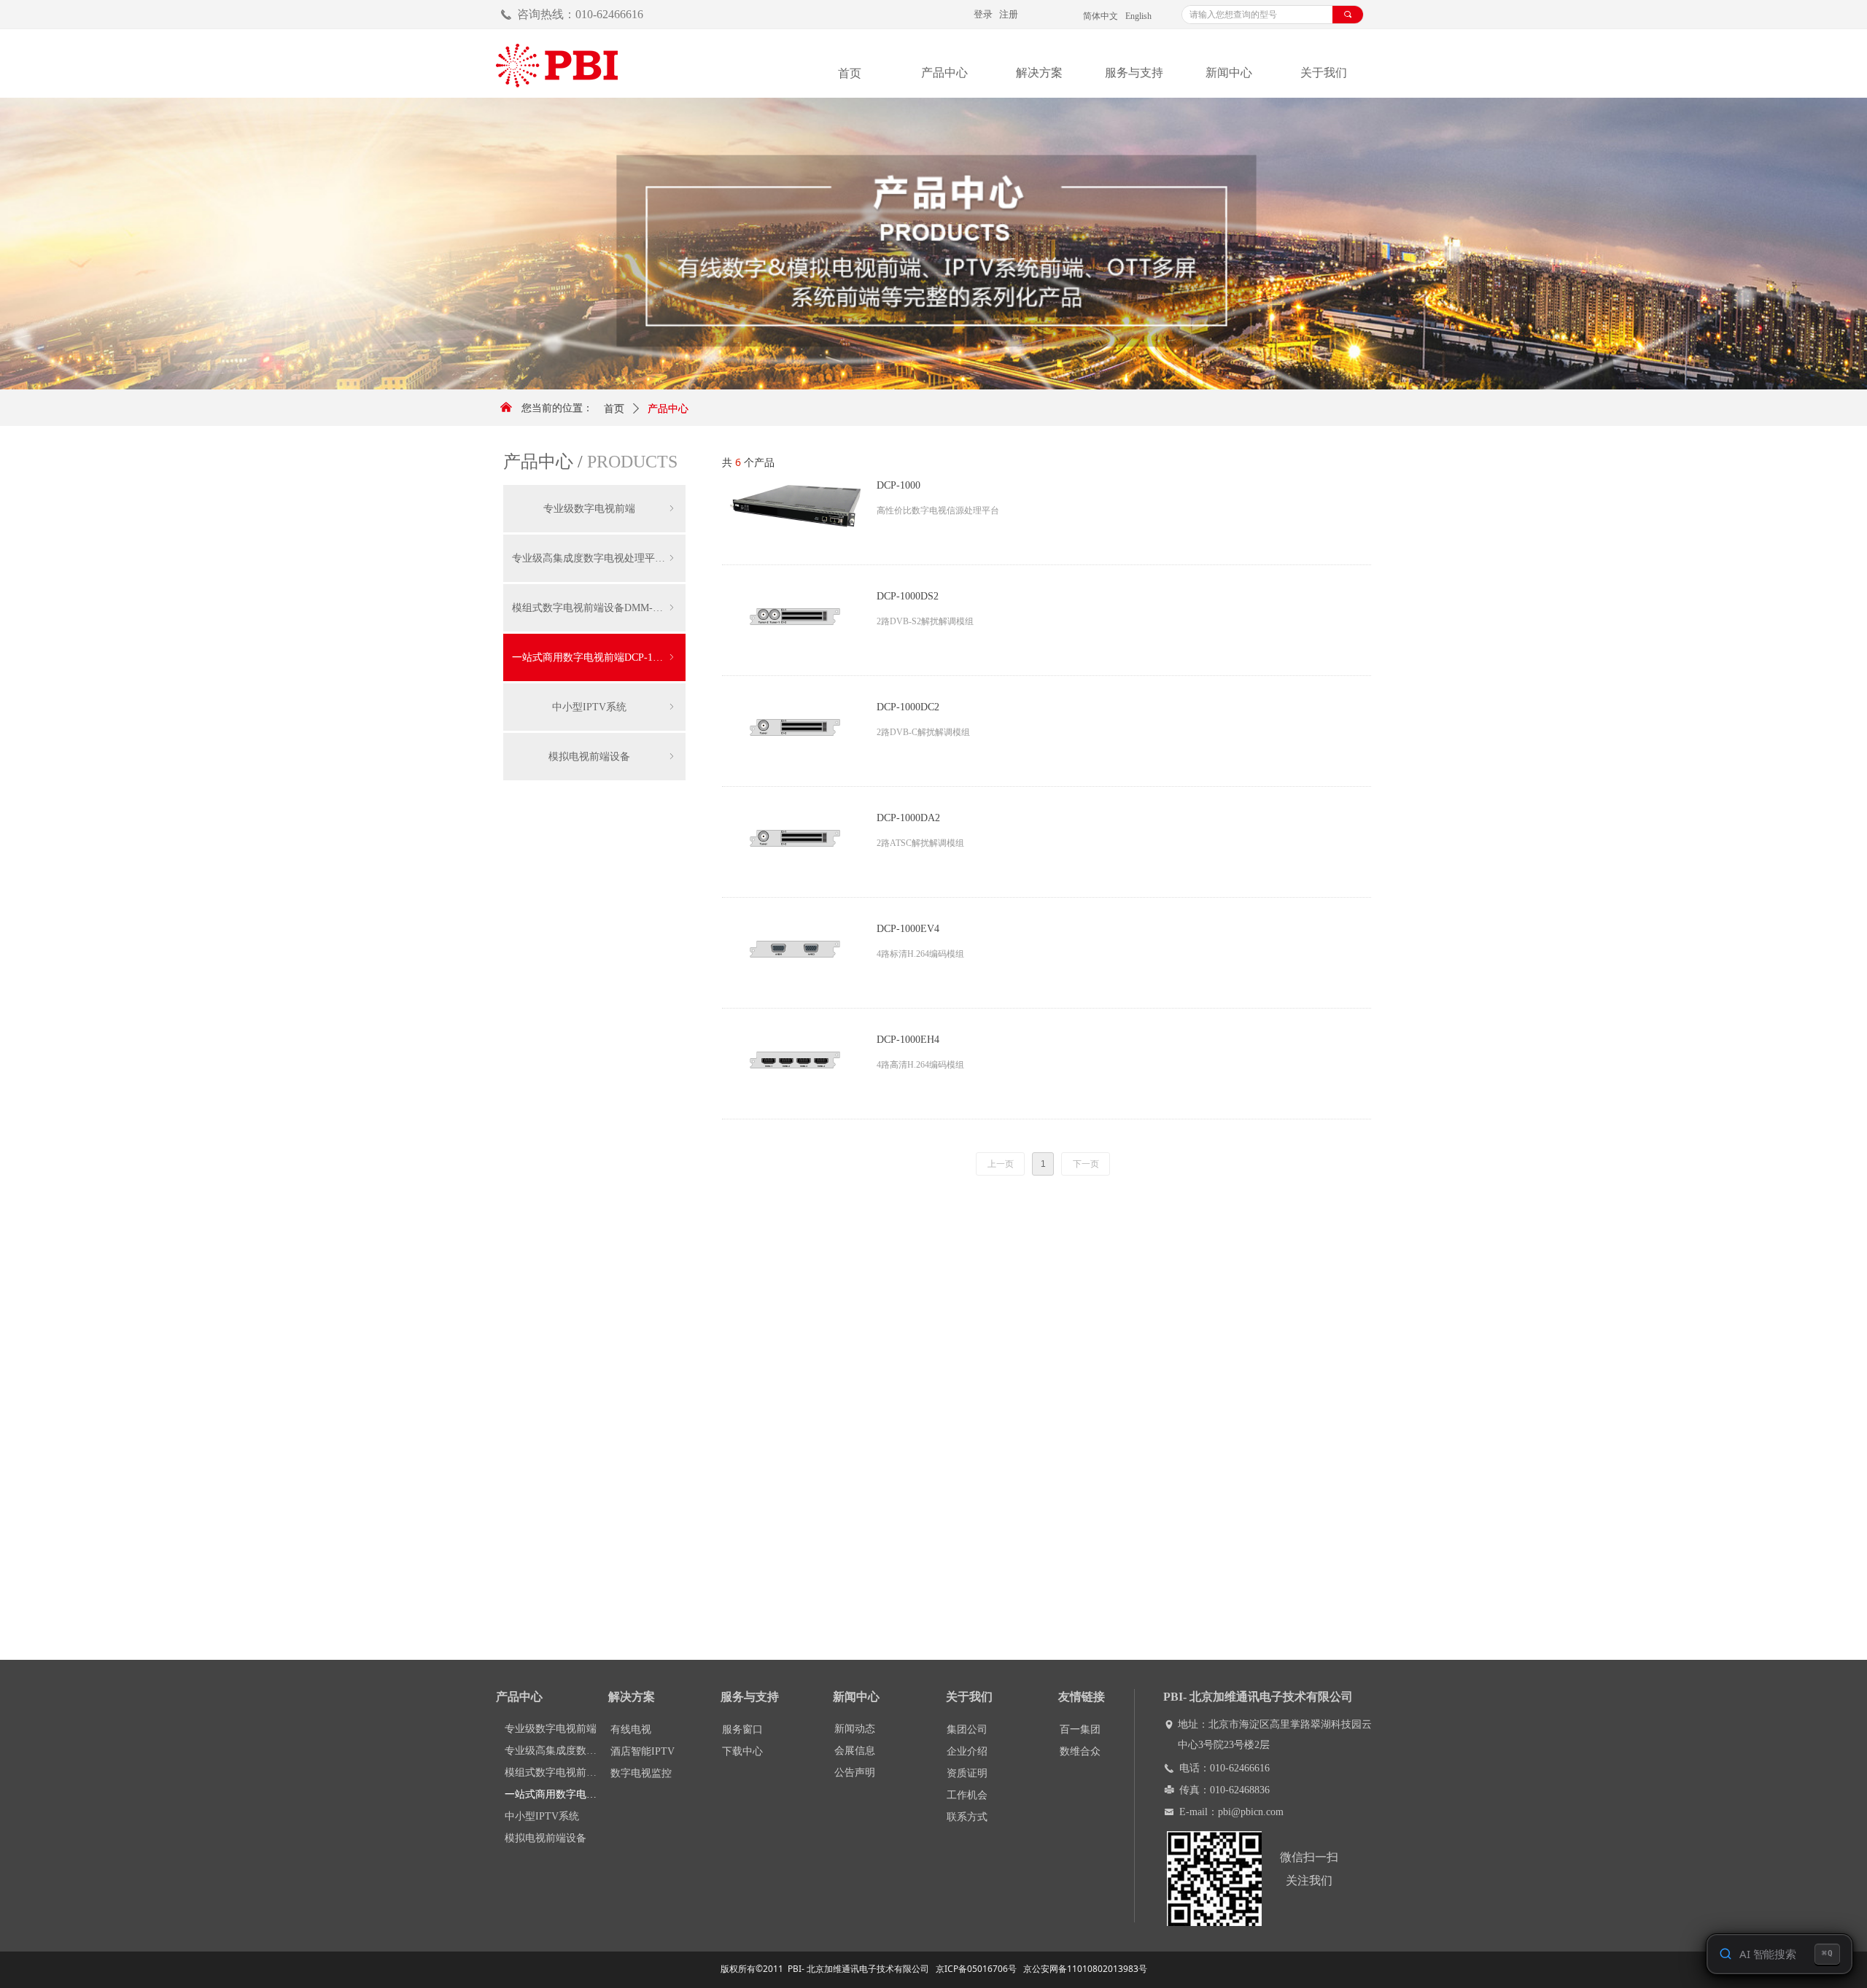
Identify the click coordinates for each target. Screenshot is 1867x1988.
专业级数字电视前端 (610, 509)
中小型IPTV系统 (614, 707)
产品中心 (944, 73)
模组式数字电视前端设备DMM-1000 (594, 608)
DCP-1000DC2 (908, 707)
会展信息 (855, 1751)
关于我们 (1324, 73)
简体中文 (1101, 16)
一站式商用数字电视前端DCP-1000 (594, 657)
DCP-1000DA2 (908, 818)
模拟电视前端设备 (613, 757)
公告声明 (855, 1772)
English (1138, 16)
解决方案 (1039, 73)
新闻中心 (1229, 73)
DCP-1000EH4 (908, 1040)
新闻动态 (855, 1729)
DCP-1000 (898, 485)
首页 (614, 409)
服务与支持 (1134, 73)
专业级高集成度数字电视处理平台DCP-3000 (599, 558)
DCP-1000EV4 (908, 929)
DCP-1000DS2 (908, 596)
